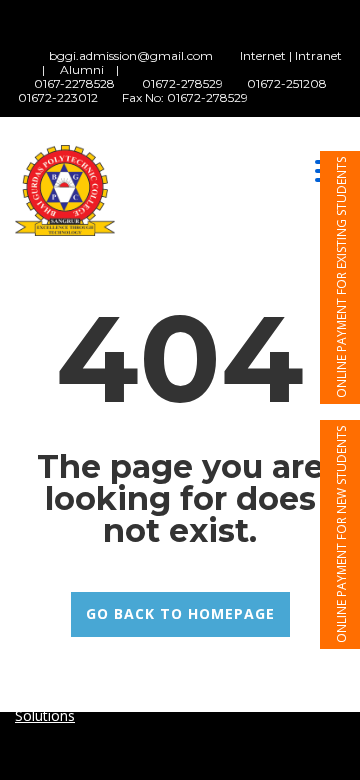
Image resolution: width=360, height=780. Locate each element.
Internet (263, 55)
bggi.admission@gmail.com (131, 55)
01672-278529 (182, 83)
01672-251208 (288, 83)
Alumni (82, 69)
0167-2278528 (74, 83)
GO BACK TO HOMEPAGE (180, 613)
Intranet (318, 55)
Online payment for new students (341, 534)
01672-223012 (58, 97)
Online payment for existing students (341, 277)
